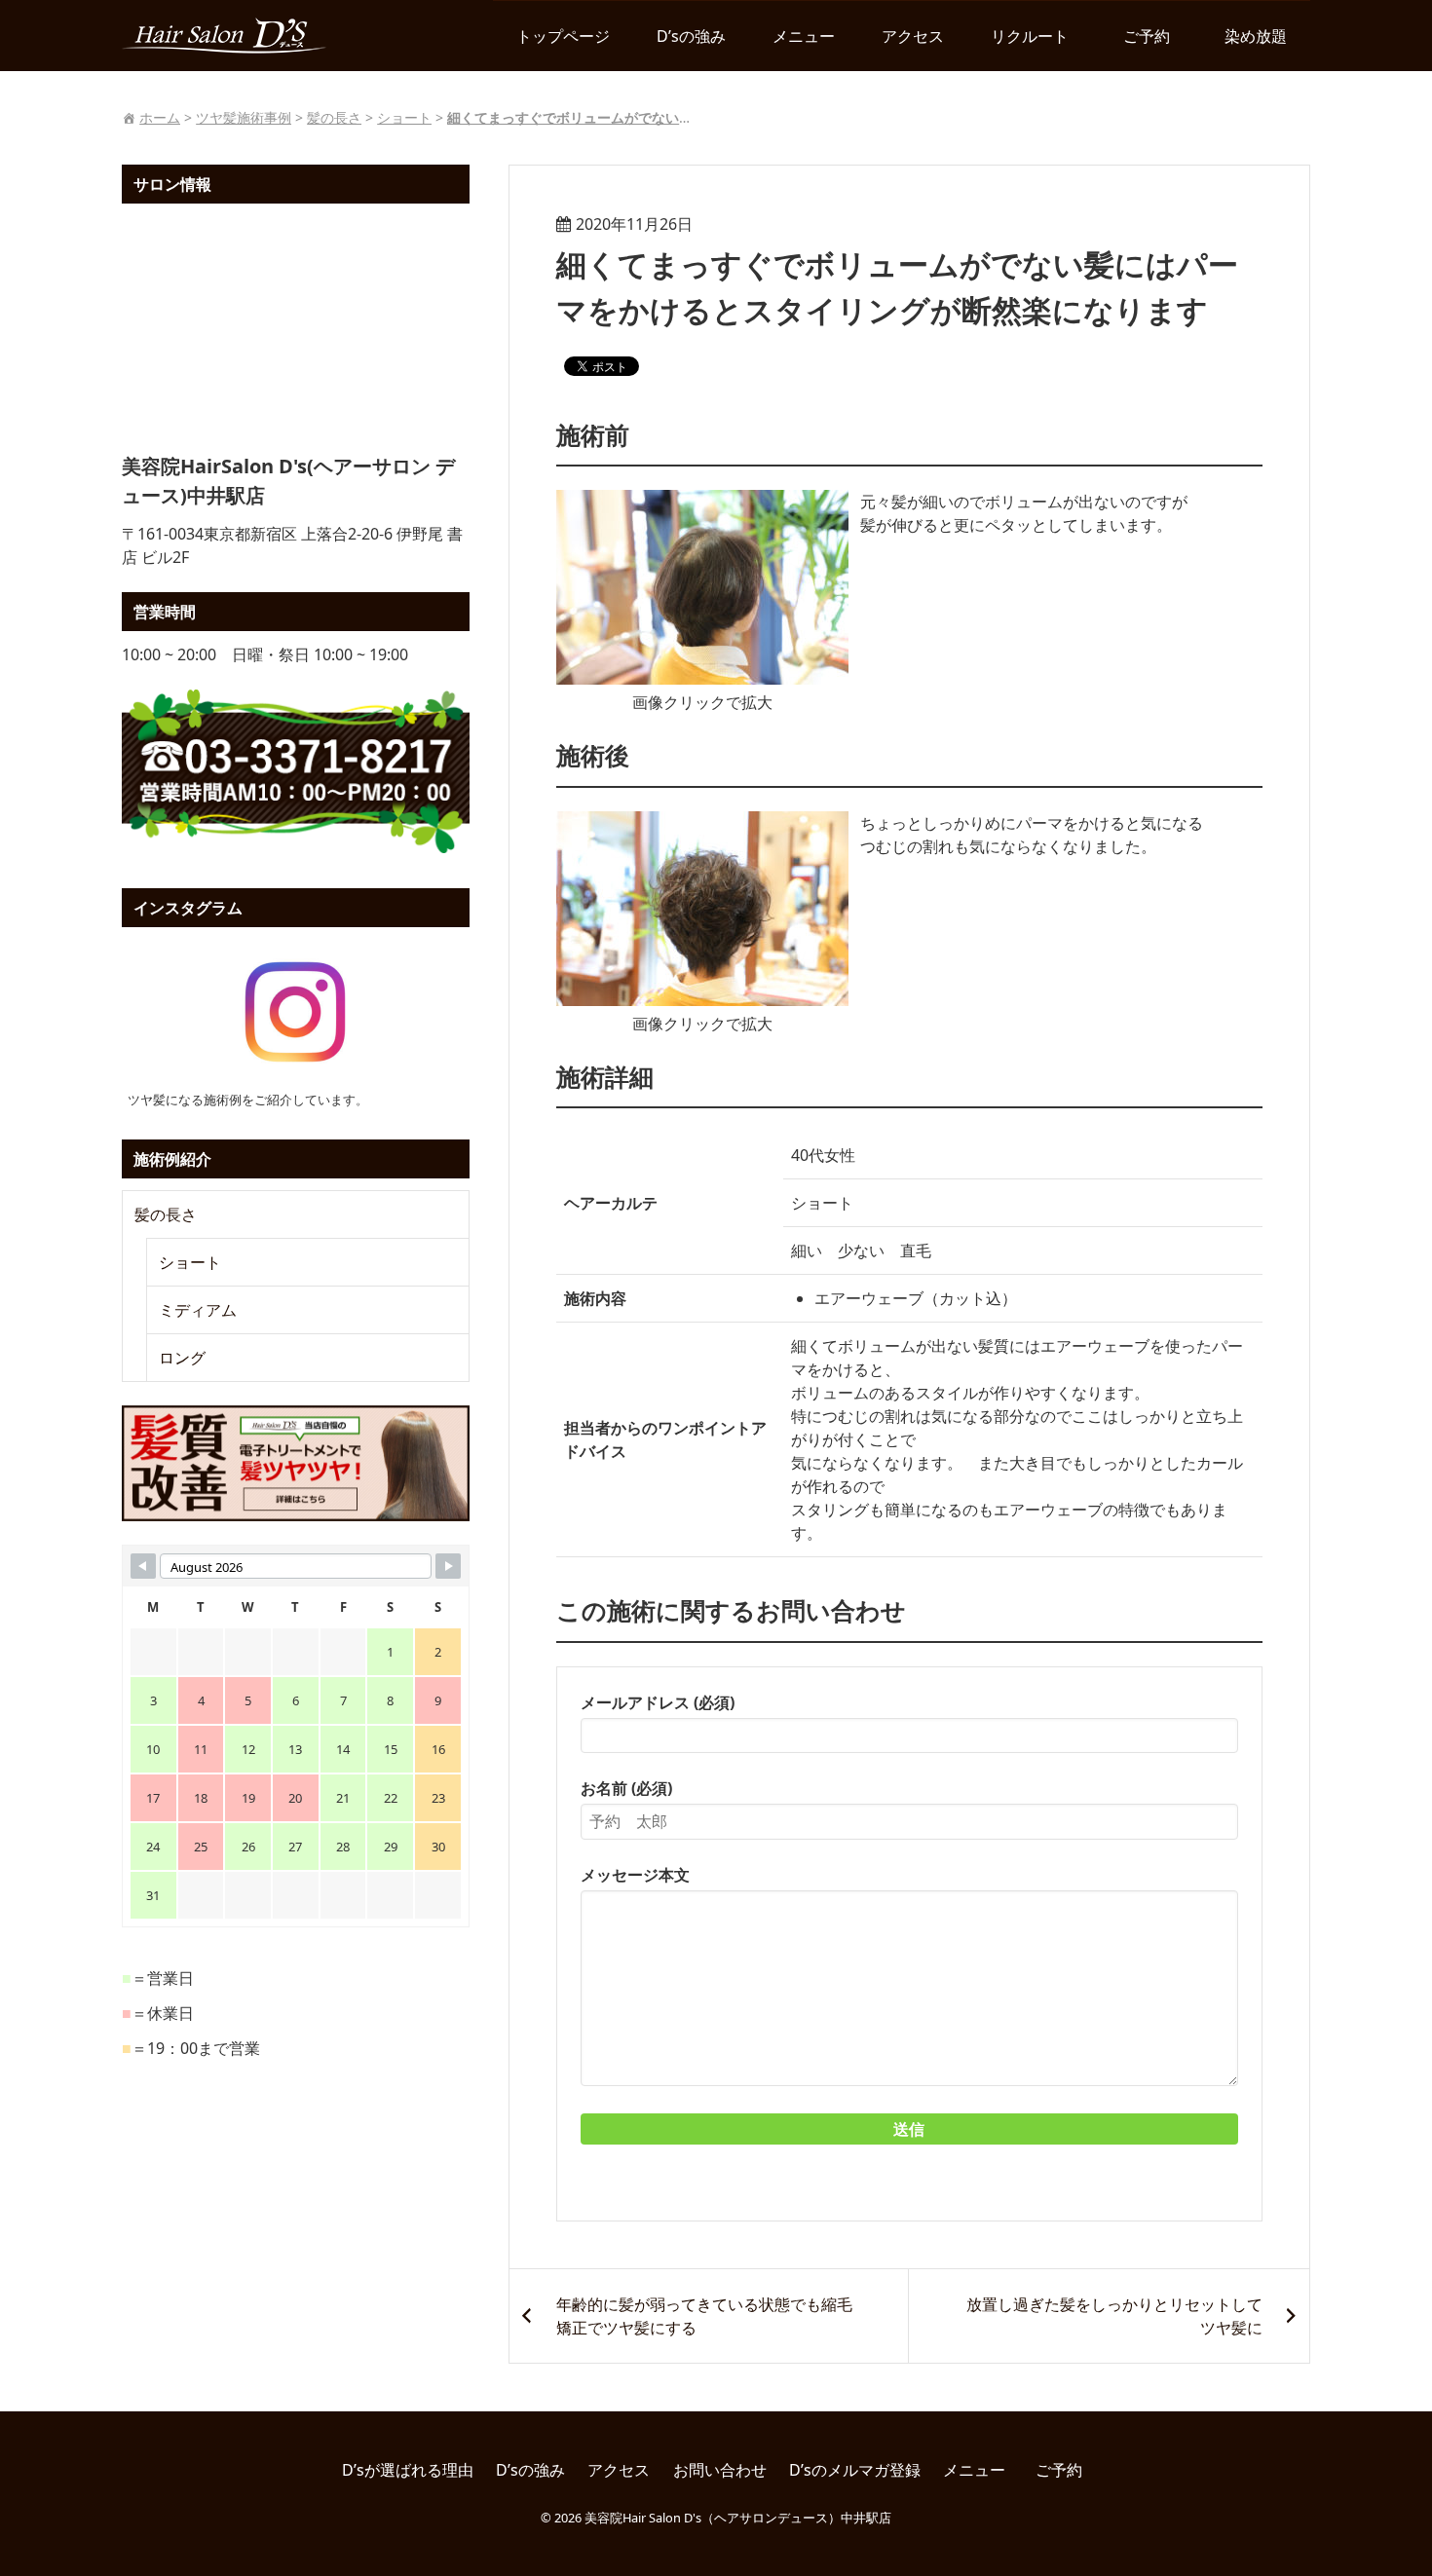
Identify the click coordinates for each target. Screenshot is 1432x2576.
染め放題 (1256, 36)
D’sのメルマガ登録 (855, 2470)
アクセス (913, 36)
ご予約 (1154, 36)
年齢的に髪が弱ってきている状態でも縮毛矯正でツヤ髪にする (704, 2316)
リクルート (1030, 36)
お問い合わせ (720, 2470)
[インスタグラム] (296, 1012)
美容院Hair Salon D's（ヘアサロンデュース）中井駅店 (738, 2518)
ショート (190, 1262)
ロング (182, 1358)
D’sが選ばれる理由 (408, 2470)
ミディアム (198, 1310)
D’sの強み (691, 36)
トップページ (563, 36)
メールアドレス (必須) (658, 1702)
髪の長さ (166, 1214)
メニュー (804, 36)
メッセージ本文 (635, 1875)
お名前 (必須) (626, 1788)
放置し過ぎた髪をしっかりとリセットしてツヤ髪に (1114, 2316)
